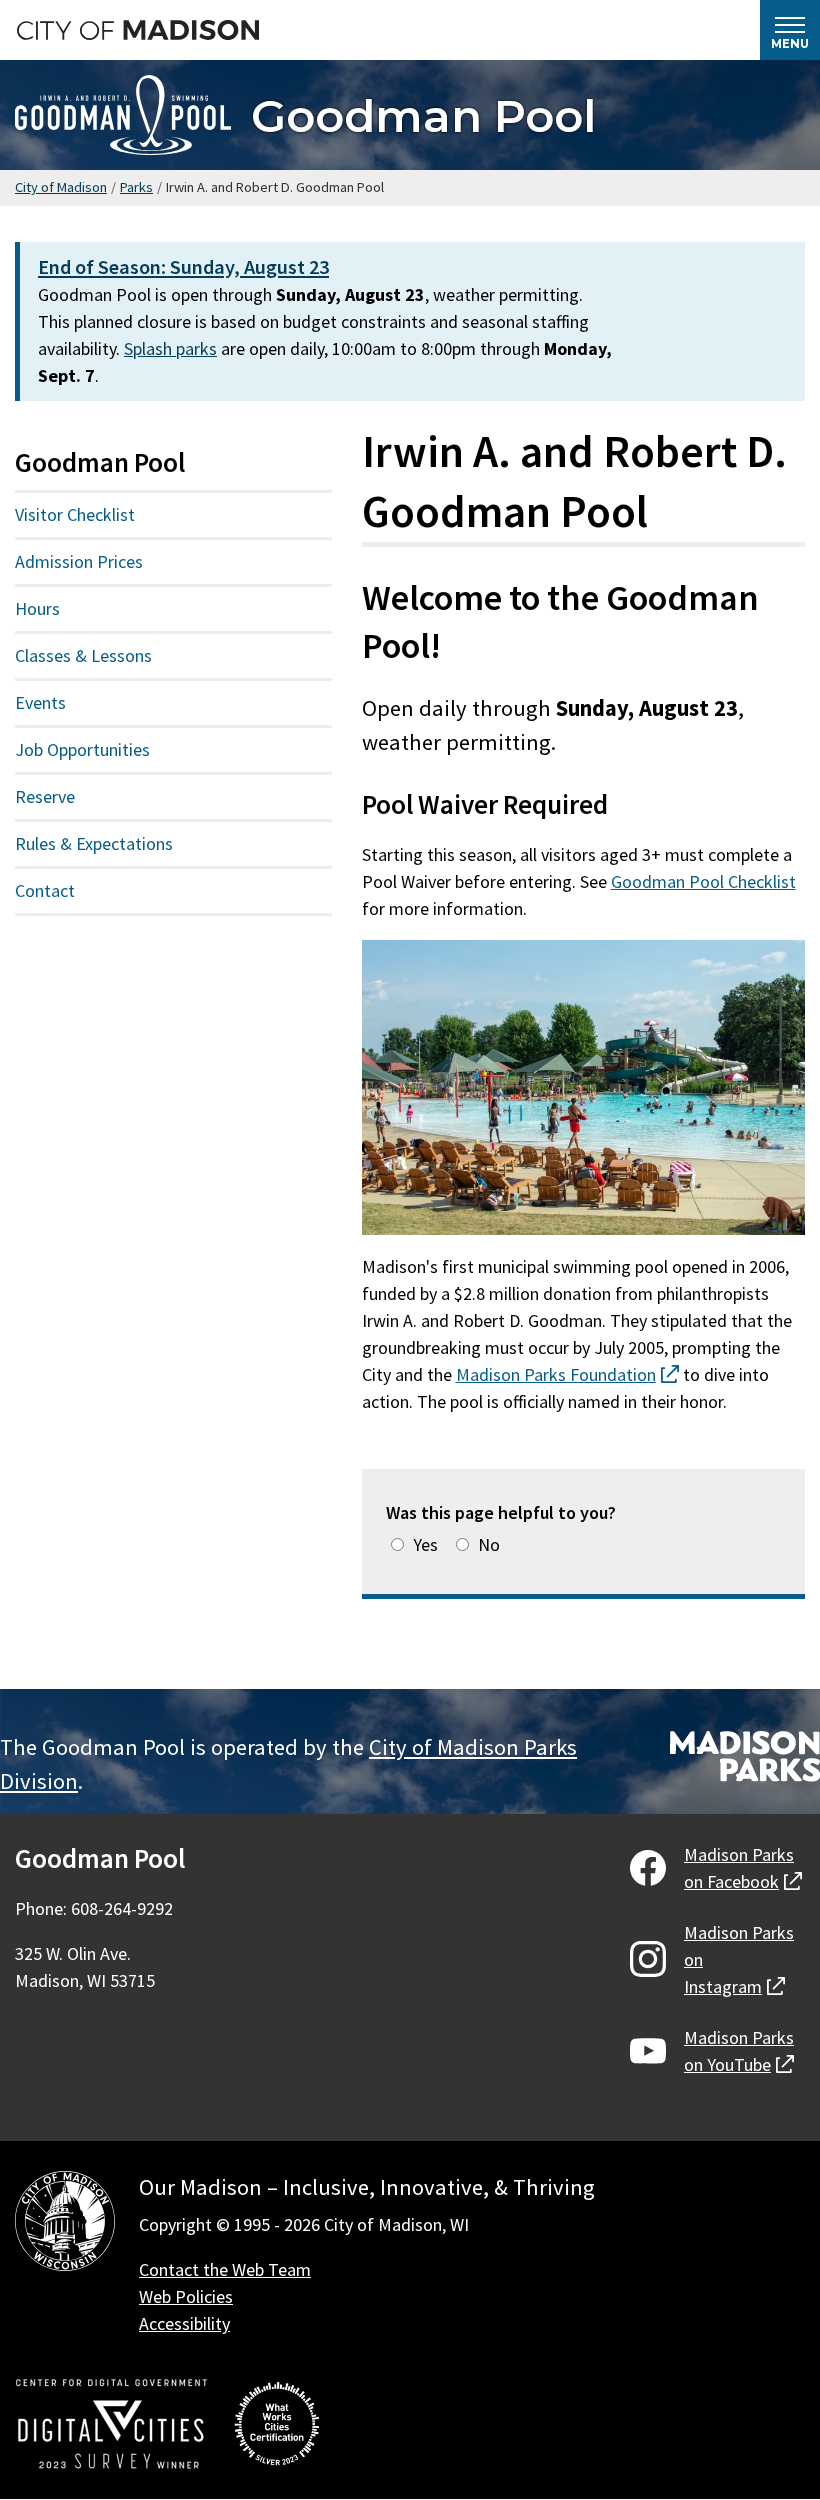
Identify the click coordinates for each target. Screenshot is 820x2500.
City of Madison (61, 187)
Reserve (45, 796)
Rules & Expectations (94, 843)
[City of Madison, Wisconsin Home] (65, 2224)
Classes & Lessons (83, 655)
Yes (425, 1544)
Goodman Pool (423, 115)
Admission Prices (79, 561)
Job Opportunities (82, 749)
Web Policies (186, 2296)
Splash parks (170, 348)
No (489, 1544)
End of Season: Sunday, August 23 (183, 267)
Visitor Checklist (75, 514)
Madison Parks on (743, 1868)
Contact (45, 890)
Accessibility (184, 2323)
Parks (136, 187)
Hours (37, 608)
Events (40, 702)
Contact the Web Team (225, 2269)
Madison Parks (567, 1374)
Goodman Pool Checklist (703, 881)
